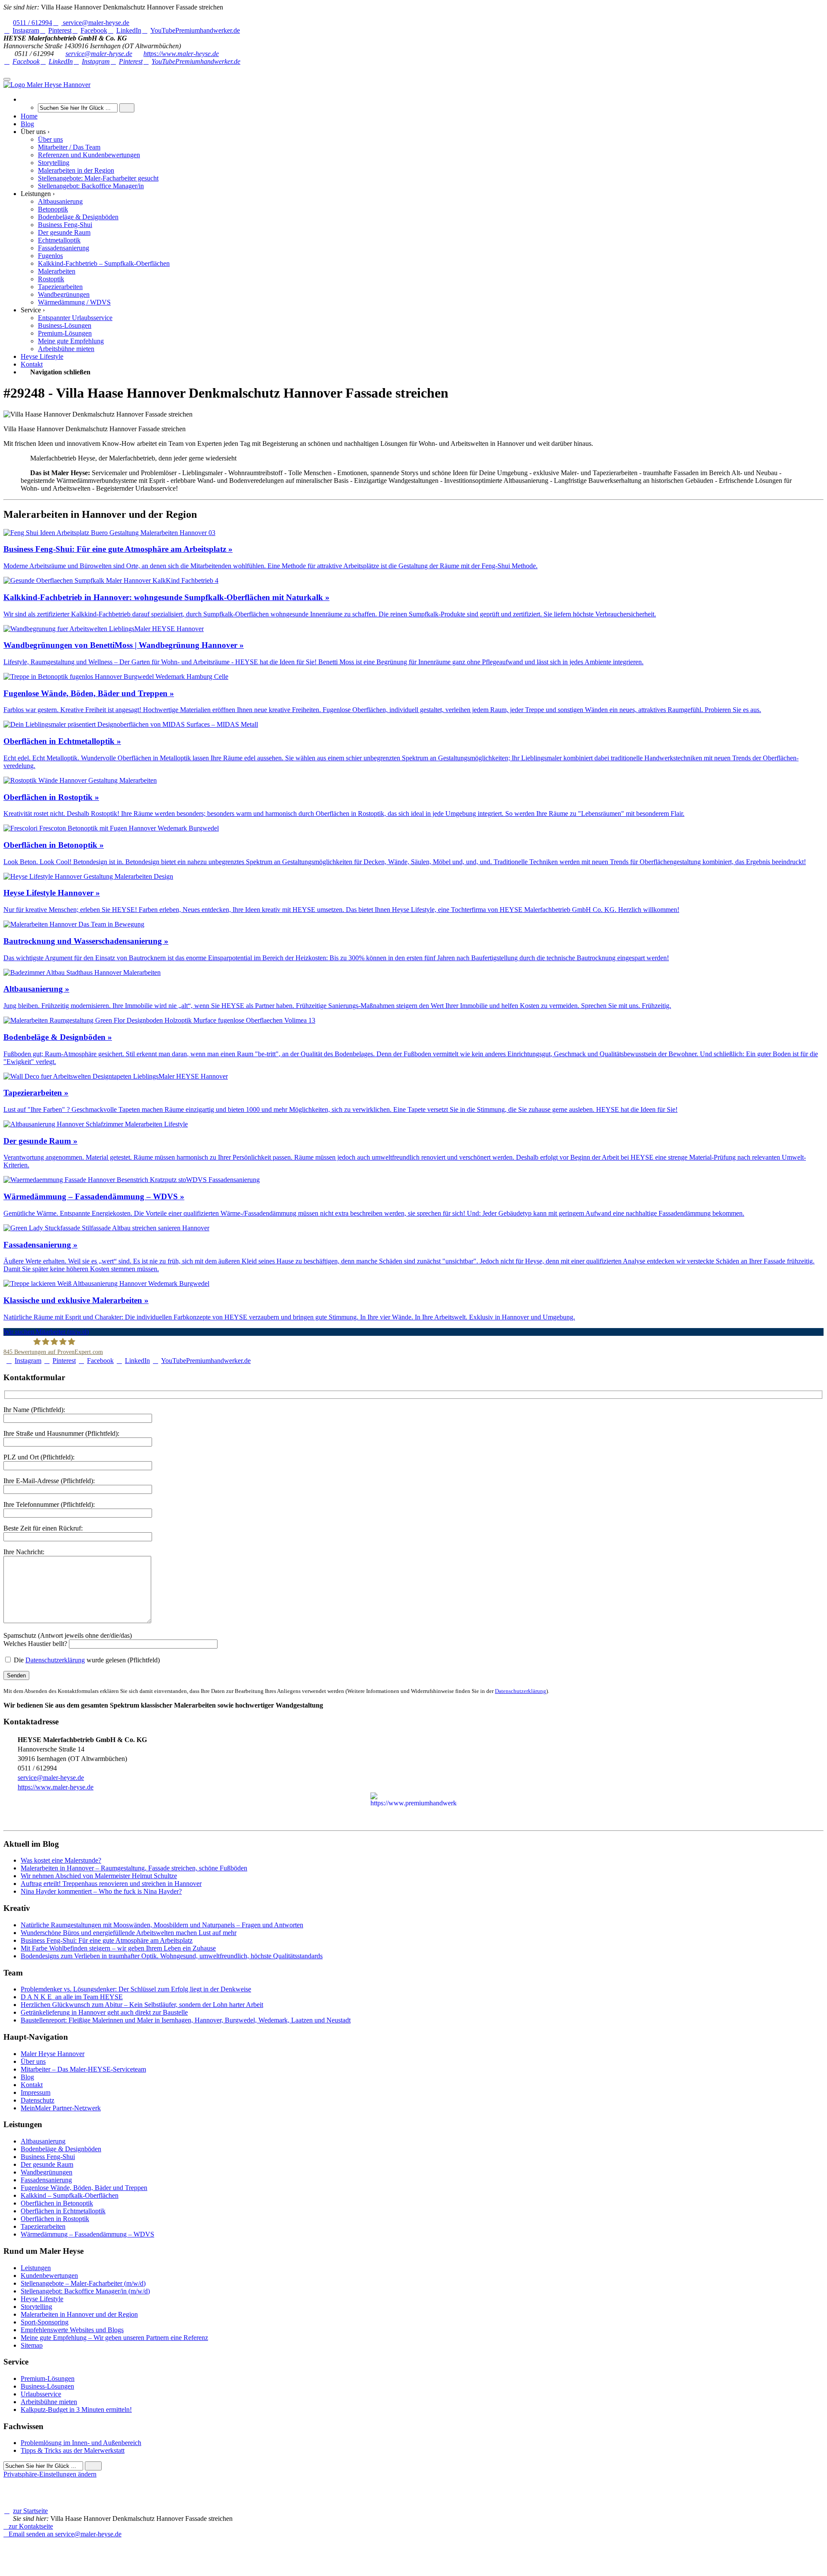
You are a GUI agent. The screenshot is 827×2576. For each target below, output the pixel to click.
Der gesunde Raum (47, 2164)
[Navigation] (7, 79)
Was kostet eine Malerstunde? (61, 1860)
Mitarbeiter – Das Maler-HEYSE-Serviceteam (83, 2069)
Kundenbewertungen (49, 2276)
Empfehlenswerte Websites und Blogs (72, 2330)
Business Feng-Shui (48, 2157)
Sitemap (32, 2345)
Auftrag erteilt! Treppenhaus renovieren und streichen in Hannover (111, 1884)
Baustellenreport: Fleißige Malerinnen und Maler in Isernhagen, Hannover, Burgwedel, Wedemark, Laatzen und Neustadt (186, 2020)
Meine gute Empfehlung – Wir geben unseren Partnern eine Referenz (114, 2338)
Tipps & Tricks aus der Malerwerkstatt (73, 2450)
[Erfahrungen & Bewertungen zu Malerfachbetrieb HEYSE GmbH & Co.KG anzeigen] (112, 2550)
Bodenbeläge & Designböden (61, 2149)
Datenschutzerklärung (55, 1660)
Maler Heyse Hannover (53, 2054)
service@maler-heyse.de (99, 54)
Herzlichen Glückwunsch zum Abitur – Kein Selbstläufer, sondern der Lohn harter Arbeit (142, 2005)
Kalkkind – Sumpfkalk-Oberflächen (70, 2195)
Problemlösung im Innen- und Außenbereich (81, 2443)
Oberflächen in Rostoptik (55, 2219)
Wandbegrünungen (47, 2172)
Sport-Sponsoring (45, 2322)
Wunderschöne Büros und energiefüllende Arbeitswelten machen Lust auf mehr (129, 1933)
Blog (27, 2077)
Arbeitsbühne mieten (49, 2402)
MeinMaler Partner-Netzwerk (61, 2108)
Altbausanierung (43, 2141)
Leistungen (36, 2268)
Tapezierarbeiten (43, 2226)
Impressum (36, 2092)
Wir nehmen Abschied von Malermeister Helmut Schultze (99, 1876)
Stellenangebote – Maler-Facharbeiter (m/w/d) (83, 2283)
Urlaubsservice (41, 2394)
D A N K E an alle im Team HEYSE (72, 1997)
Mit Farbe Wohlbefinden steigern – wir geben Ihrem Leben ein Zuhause (118, 1948)
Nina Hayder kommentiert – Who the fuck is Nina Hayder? (101, 1891)
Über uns (33, 2061)
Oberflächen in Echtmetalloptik (63, 2211)
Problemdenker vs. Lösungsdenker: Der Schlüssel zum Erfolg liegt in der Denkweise (136, 1989)
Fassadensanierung (46, 2180)
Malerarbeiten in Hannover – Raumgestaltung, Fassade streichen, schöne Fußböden (134, 1868)
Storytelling (36, 2307)
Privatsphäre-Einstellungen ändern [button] (50, 2474)
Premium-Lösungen (48, 2378)
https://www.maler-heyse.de (181, 54)
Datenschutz (37, 2100)
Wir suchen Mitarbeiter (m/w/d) (46, 1332)
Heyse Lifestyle (42, 2299)
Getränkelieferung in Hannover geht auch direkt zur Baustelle (104, 2012)
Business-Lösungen (47, 2386)
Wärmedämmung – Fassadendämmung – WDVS (87, 2234)
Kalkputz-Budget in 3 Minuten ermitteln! (76, 2410)
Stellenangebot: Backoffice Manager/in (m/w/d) (85, 2291)
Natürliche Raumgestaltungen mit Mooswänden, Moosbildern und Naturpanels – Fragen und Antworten (162, 1925)
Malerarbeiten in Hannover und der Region (79, 2314)
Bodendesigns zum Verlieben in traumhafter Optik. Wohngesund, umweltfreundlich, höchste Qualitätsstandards (172, 1956)
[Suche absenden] (127, 108)
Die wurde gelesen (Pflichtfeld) (86, 1660)
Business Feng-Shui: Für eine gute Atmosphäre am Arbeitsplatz (107, 1940)
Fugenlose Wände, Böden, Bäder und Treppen (84, 2188)
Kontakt (32, 2085)
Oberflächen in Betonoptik (57, 2203)
